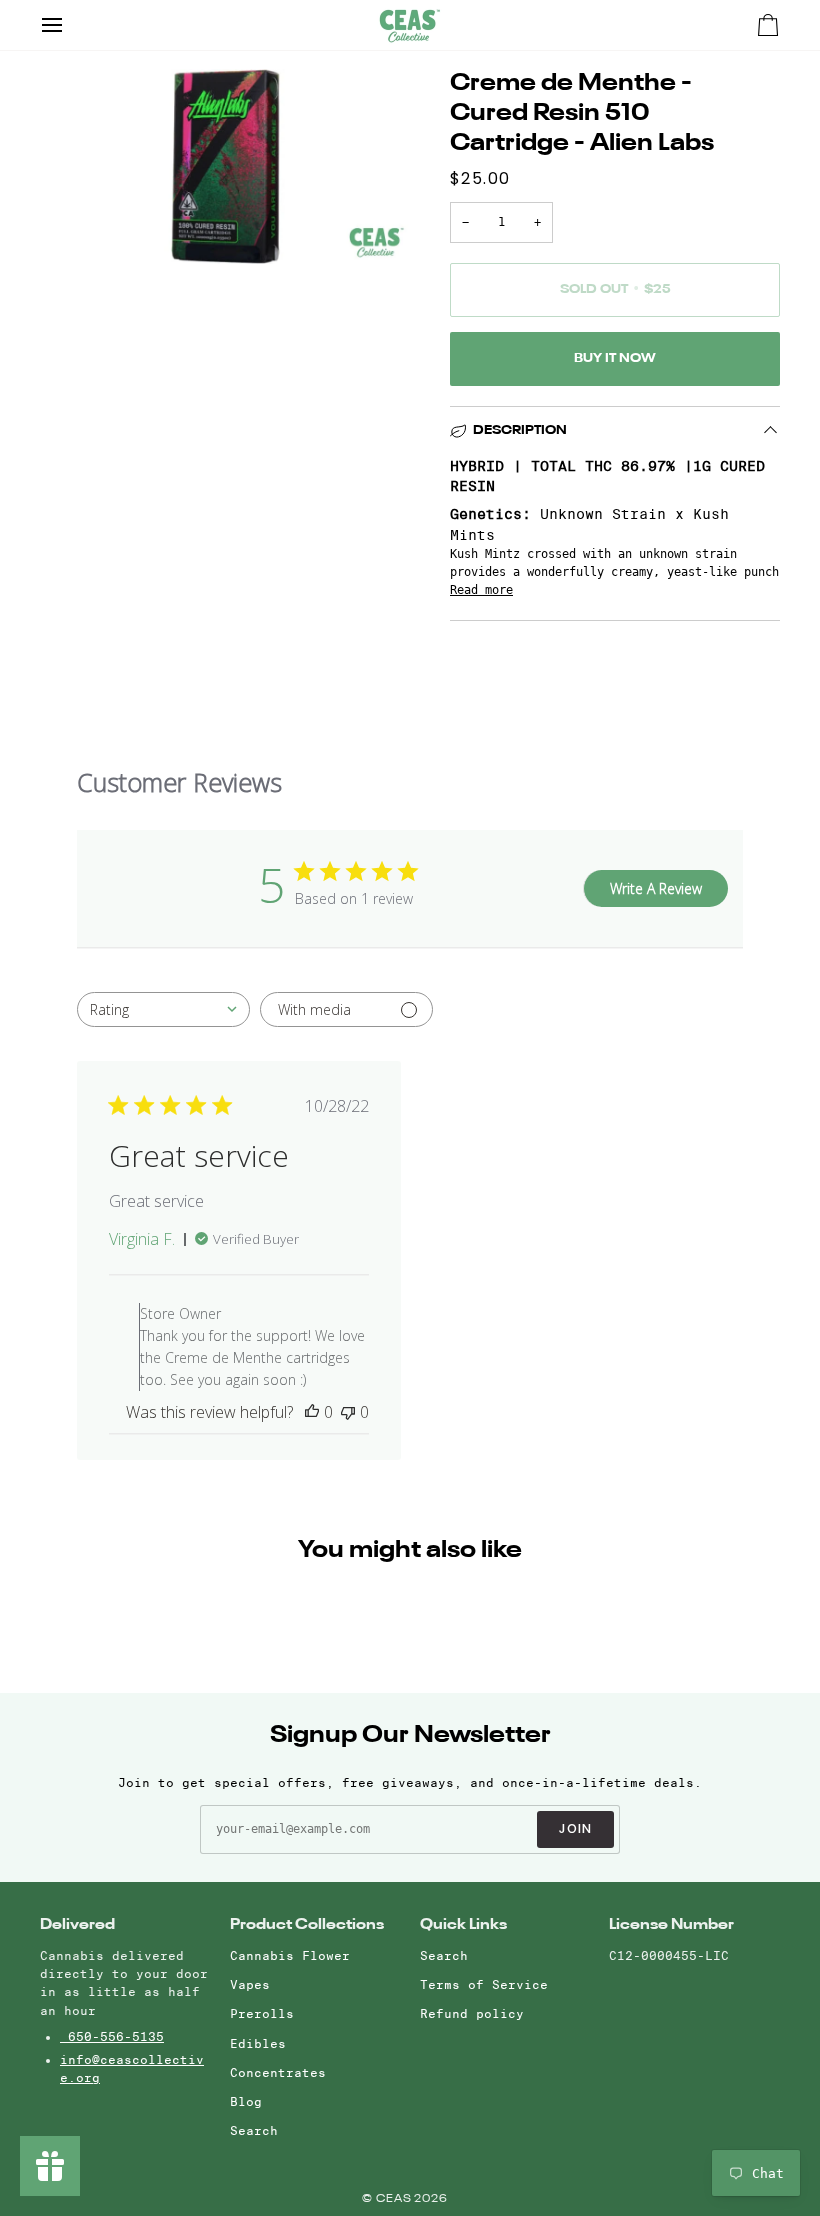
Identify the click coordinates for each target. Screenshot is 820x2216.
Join (576, 1828)
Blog (246, 2101)
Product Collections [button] (307, 1924)
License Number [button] (671, 1924)
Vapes (250, 1984)
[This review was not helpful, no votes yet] (348, 1412)
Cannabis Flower (290, 1955)
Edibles (258, 2043)
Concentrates (278, 2072)
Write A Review (656, 888)
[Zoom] (77, 226)
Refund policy (472, 2013)
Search (254, 2130)
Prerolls (262, 2013)
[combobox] (163, 1009)
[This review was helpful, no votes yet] (312, 1412)
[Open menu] (70, 25)
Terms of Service (484, 1984)
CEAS (395, 2199)
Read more (481, 590)
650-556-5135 (112, 2036)
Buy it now (615, 358)
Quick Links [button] (463, 1924)
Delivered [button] (77, 1924)
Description (520, 430)
